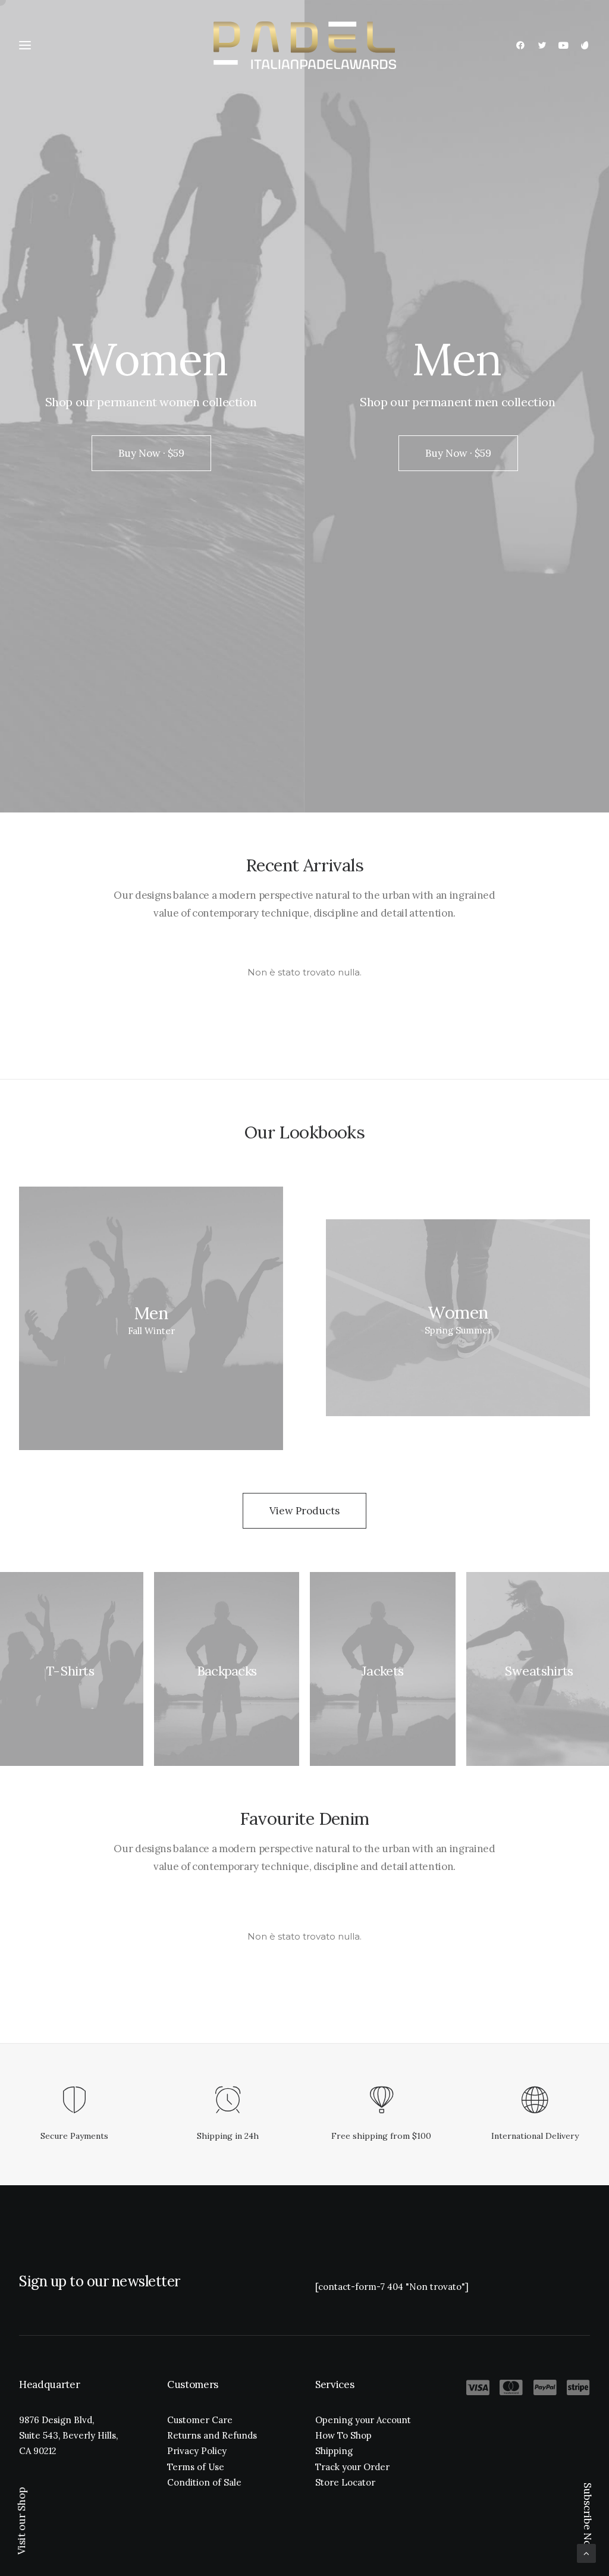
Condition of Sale (204, 2482)
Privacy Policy (197, 2451)
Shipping (334, 2451)
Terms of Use (196, 2467)
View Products (304, 1511)
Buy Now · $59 (151, 453)
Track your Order (352, 2467)
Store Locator (345, 2482)
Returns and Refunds (212, 2435)
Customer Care (200, 2420)
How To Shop (343, 2435)
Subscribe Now (588, 2519)
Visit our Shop (21, 2521)
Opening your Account (363, 2420)
